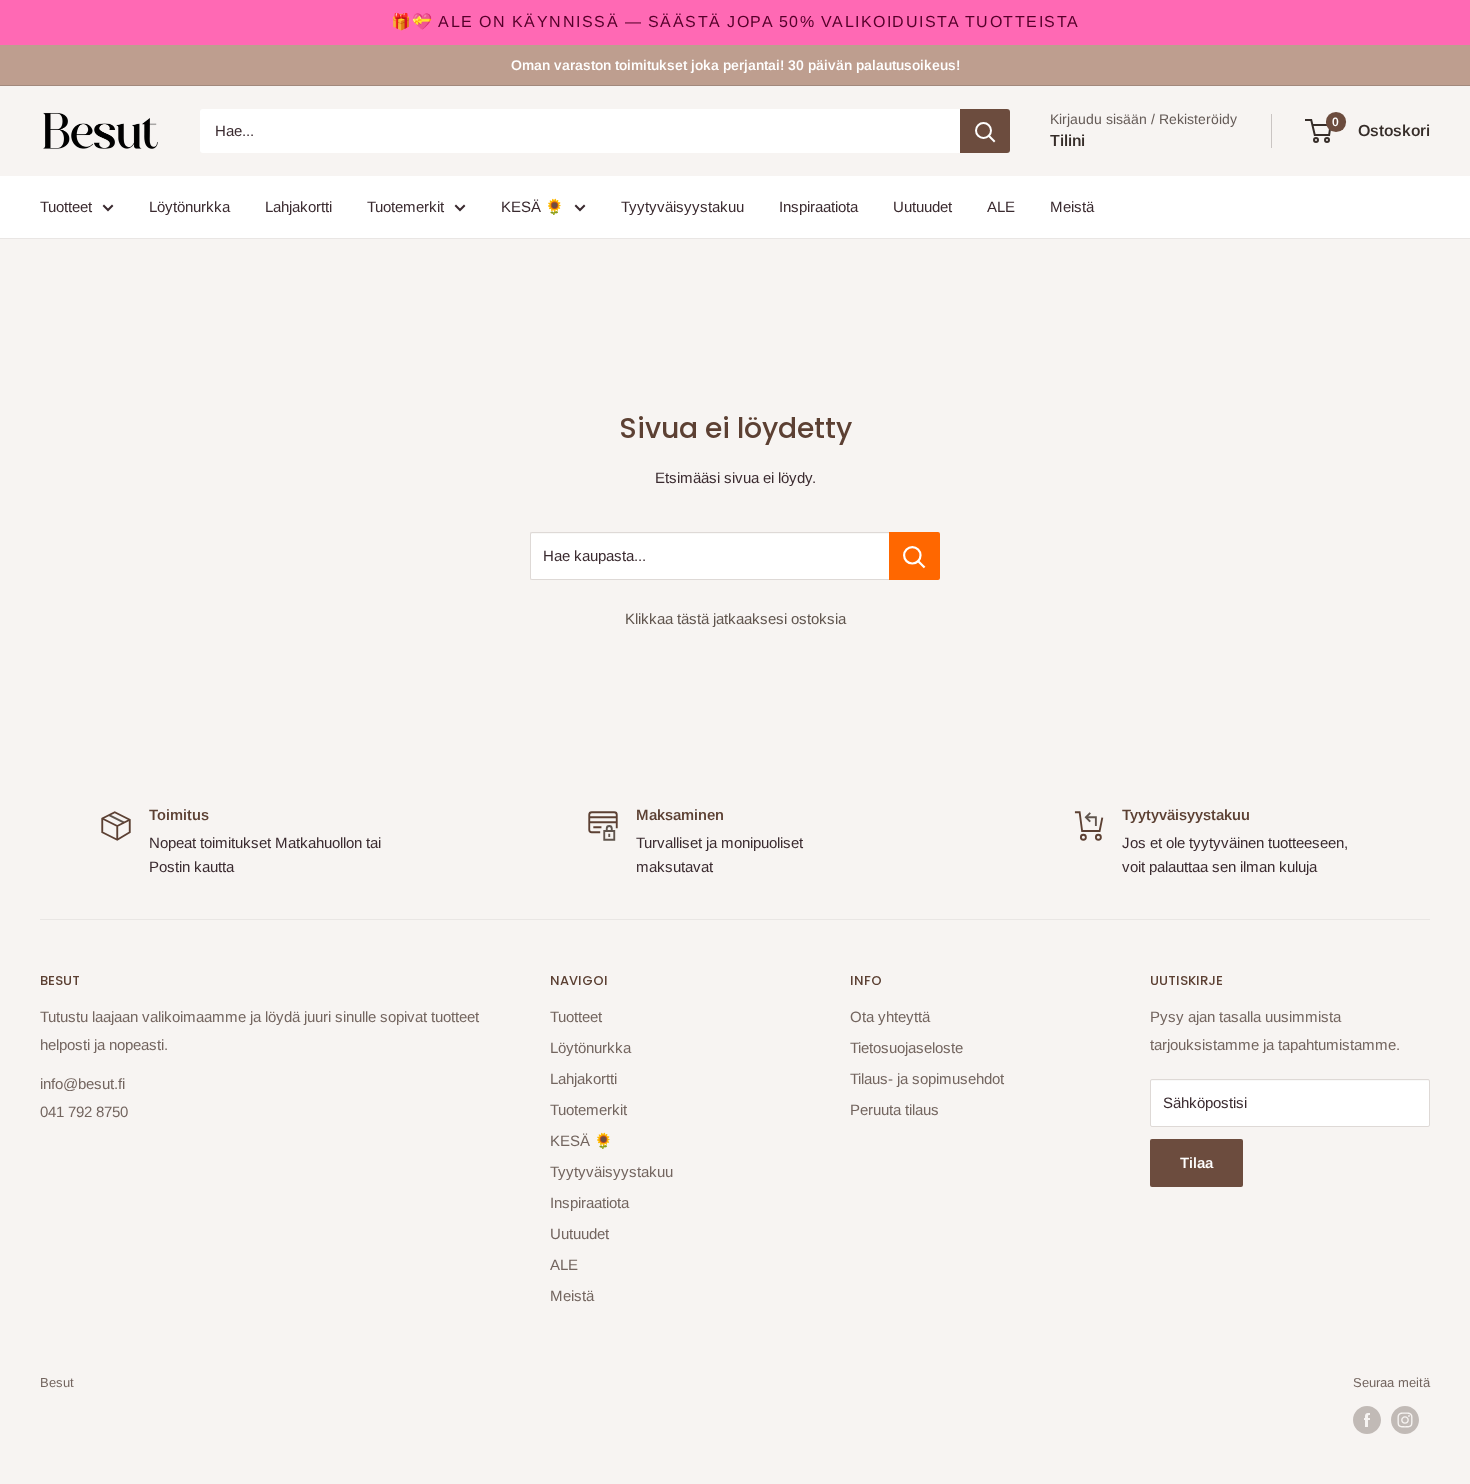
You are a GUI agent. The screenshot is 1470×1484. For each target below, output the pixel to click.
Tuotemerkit (405, 206)
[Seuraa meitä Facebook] (1367, 1420)
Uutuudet (922, 206)
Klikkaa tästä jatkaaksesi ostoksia (735, 618)
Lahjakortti (298, 206)
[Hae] (985, 131)
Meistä (1072, 206)
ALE (1001, 206)
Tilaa (1196, 1162)
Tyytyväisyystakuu (682, 206)
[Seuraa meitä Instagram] (1405, 1420)
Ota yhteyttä (890, 1016)
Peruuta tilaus (894, 1109)
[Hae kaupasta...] (914, 556)
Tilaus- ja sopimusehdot (927, 1078)
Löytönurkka (189, 206)
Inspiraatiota (818, 206)
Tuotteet (66, 206)
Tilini (1067, 140)
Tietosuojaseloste (906, 1047)
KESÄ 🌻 (532, 206)
